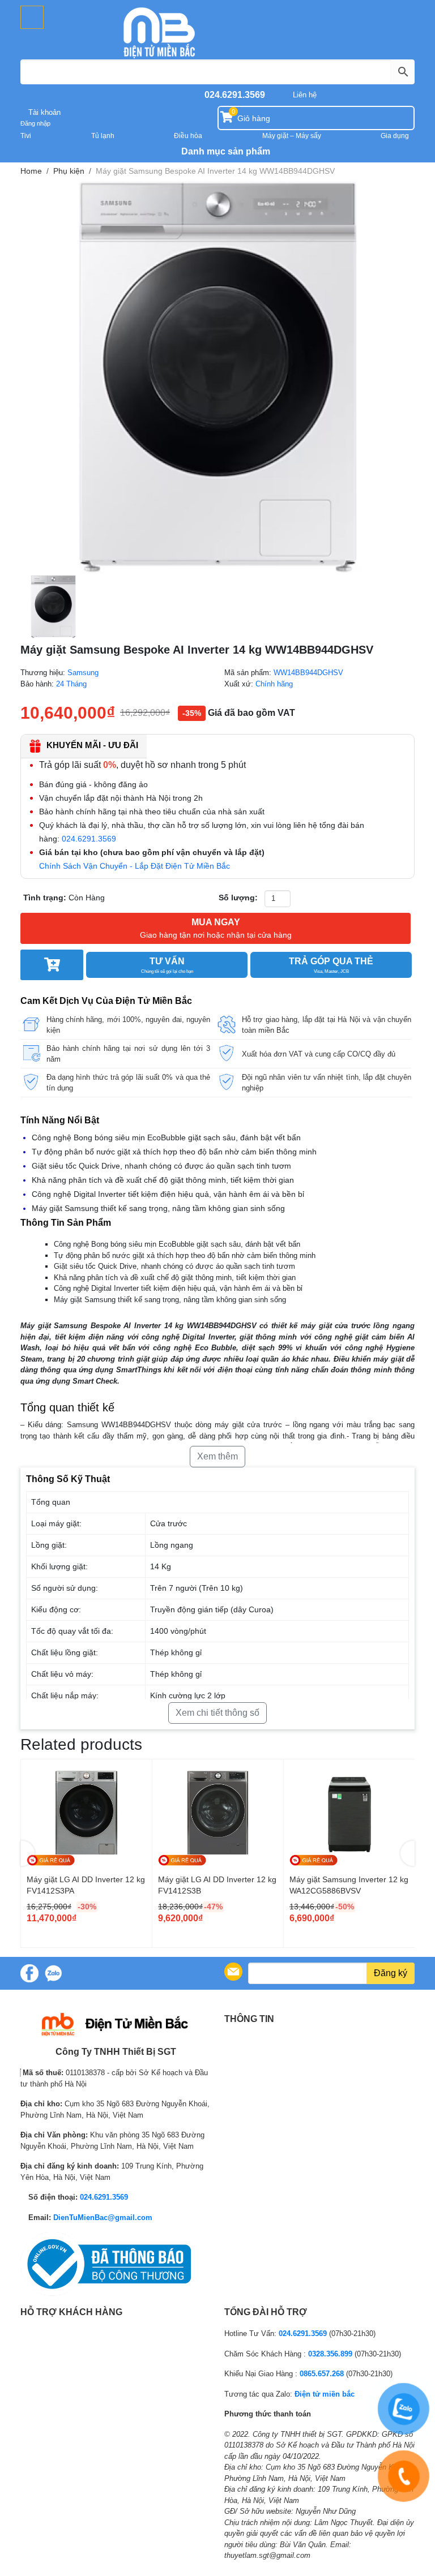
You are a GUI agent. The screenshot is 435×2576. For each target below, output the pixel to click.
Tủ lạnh (103, 136)
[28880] (52, 965)
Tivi (26, 136)
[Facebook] (29, 1973)
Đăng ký (391, 1973)
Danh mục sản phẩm (225, 151)
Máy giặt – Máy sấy (292, 136)
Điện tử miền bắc (325, 2394)
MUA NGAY (216, 928)
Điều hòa (188, 136)
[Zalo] (53, 1973)
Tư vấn (167, 965)
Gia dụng (395, 136)
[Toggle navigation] (32, 17)
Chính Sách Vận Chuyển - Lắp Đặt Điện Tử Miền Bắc (135, 866)
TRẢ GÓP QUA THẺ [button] (331, 965)
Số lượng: (238, 898)
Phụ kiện (69, 171)
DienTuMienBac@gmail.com (103, 2217)
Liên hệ (305, 95)
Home (31, 171)
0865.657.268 (322, 2374)
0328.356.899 (330, 2354)
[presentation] (27, 1853)
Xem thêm (217, 1456)
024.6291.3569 (235, 95)
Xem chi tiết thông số (217, 1713)
